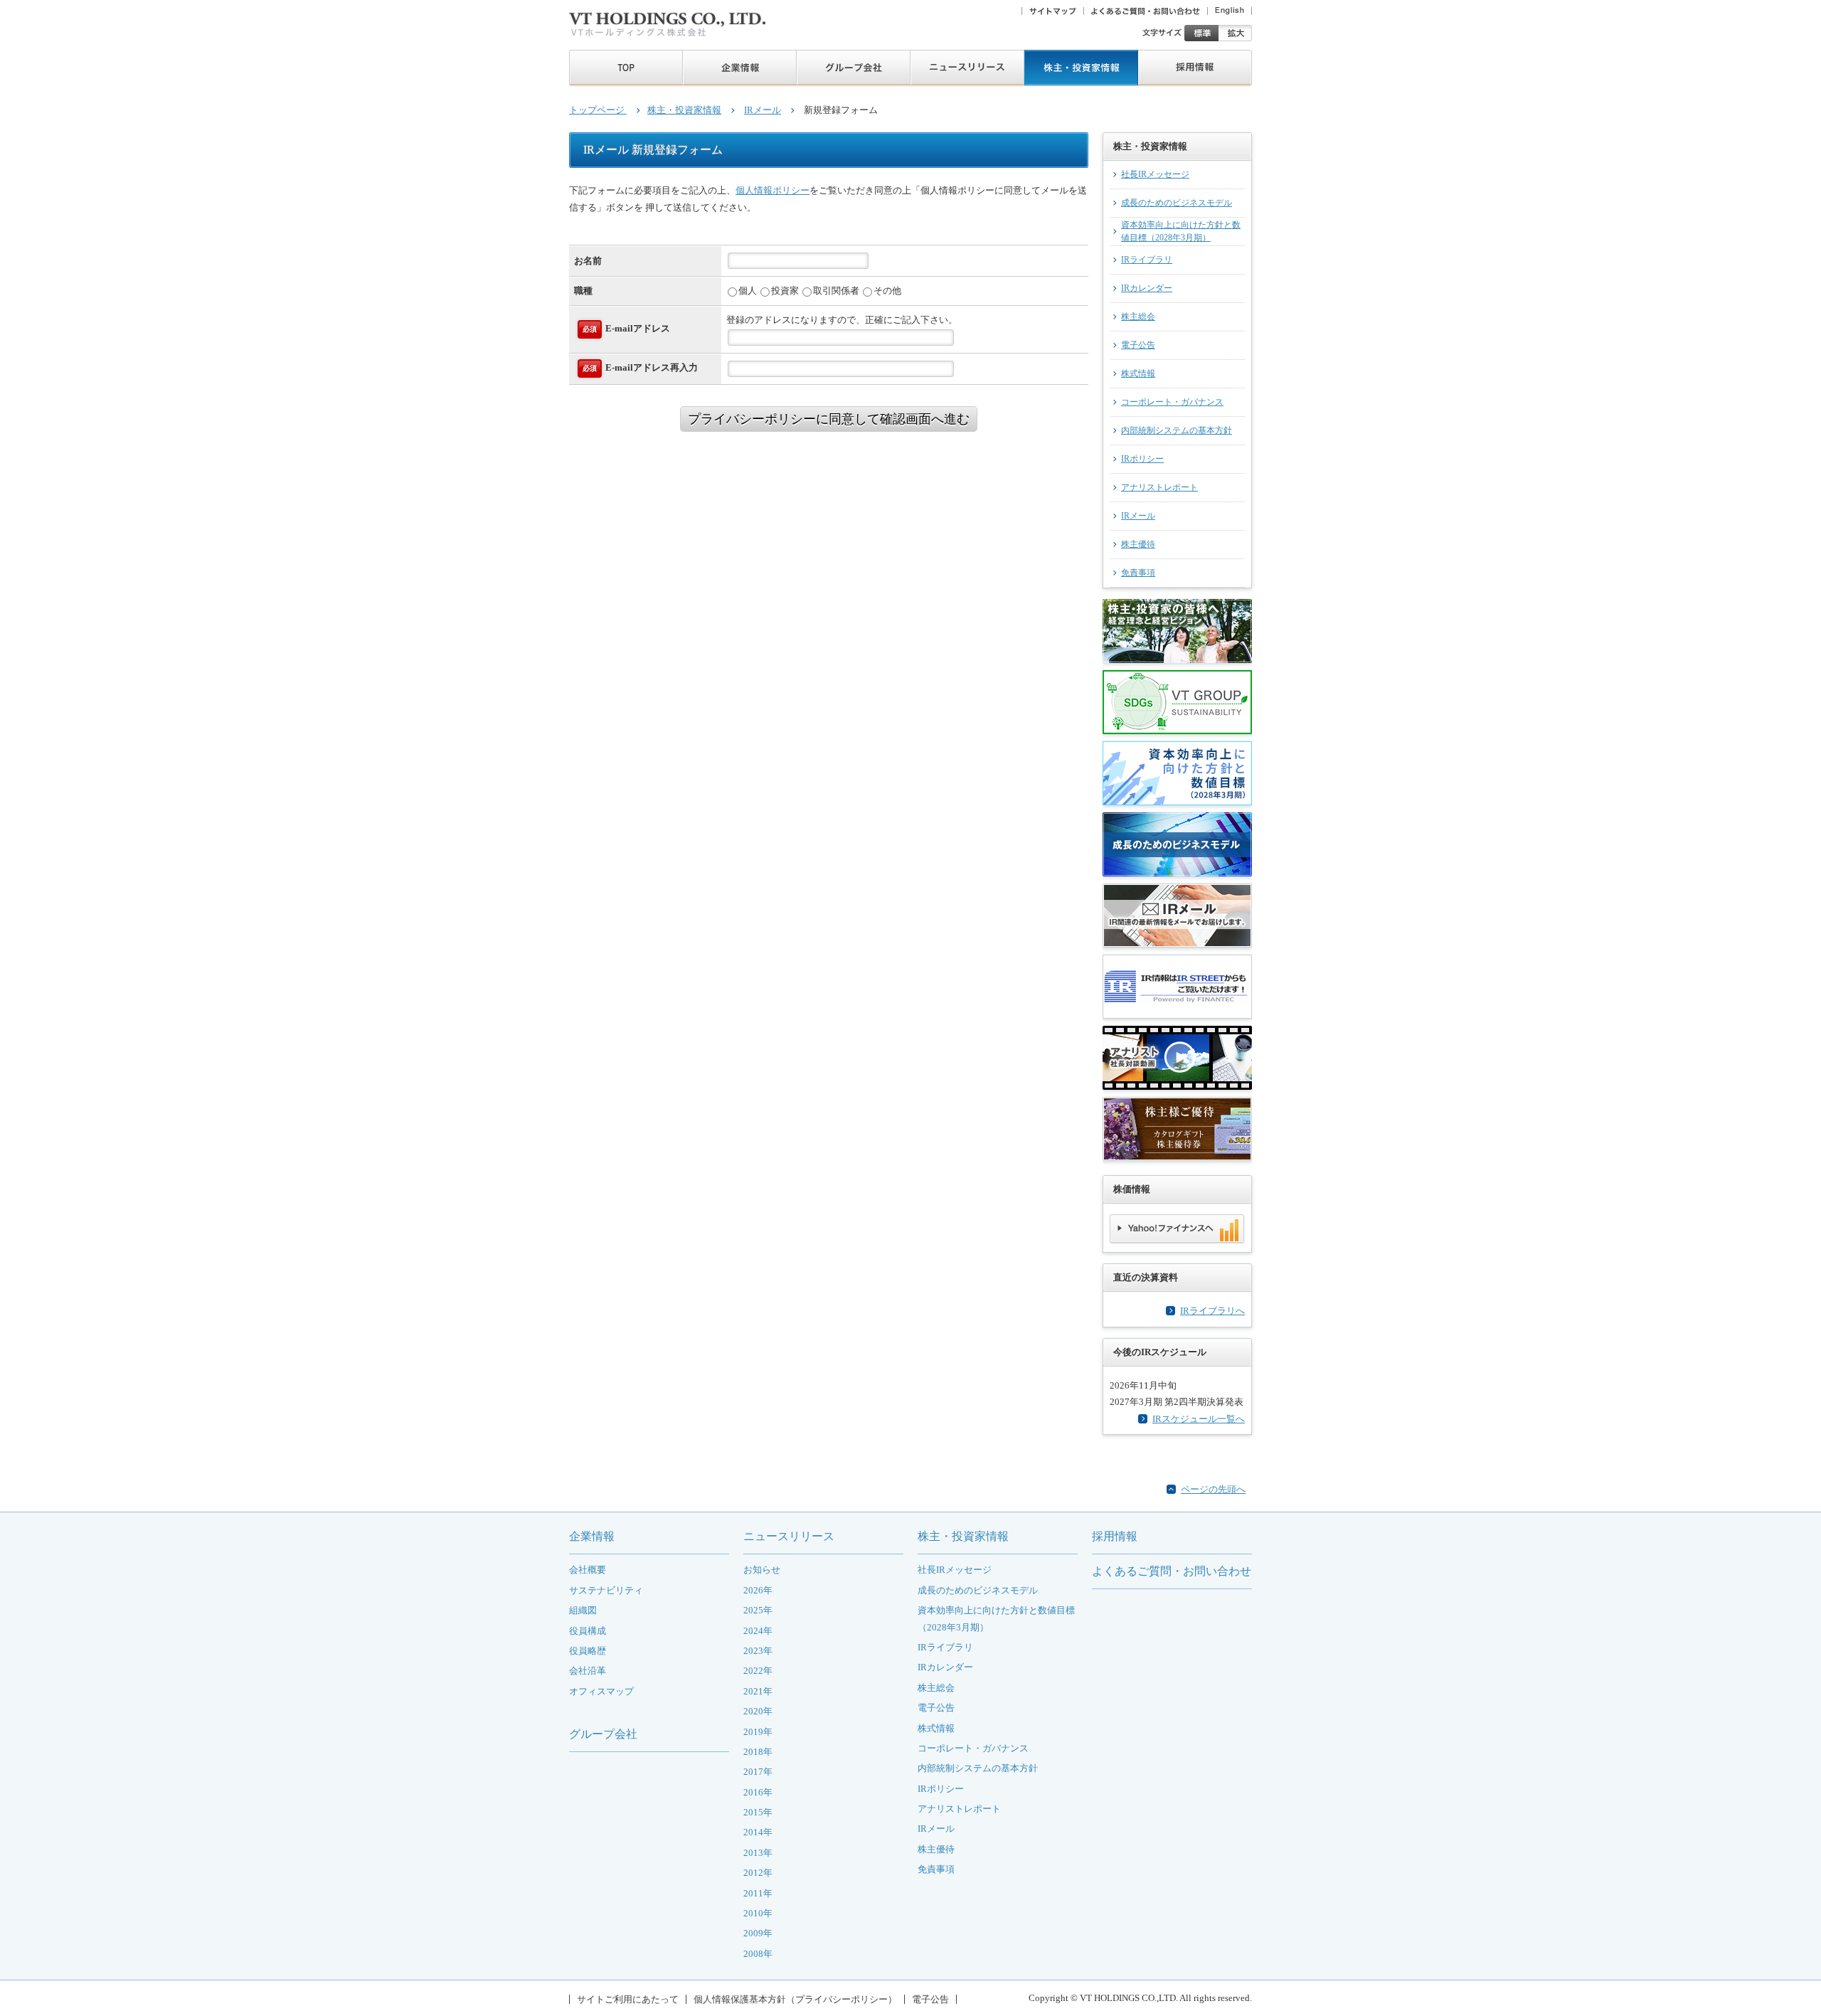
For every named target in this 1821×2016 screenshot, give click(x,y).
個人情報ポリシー (773, 190)
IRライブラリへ (1212, 1311)
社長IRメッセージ (1155, 175)
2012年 (758, 1873)
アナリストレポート (1159, 488)
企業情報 (592, 1536)
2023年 (758, 1651)
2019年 (758, 1732)
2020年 (758, 1711)
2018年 (758, 1752)
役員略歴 (588, 1651)
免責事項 (1138, 573)
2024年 (758, 1631)
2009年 (758, 1933)
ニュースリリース (789, 1536)
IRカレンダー (1147, 288)
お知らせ (762, 1570)
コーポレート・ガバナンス (1172, 402)
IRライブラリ (1147, 260)
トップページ (598, 110)
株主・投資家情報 (684, 110)
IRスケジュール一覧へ (1199, 1419)
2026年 (758, 1590)
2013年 (758, 1853)
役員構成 (588, 1631)
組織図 (583, 1610)
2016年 (758, 1792)
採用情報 (1115, 1536)
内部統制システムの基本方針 (1177, 431)
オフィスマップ (601, 1691)
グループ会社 (603, 1734)
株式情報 (1138, 374)
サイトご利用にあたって (628, 1999)
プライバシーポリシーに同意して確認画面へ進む (829, 419)
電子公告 (1138, 345)
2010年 (758, 1913)
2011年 (758, 1893)
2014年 (758, 1832)
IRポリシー (1142, 459)
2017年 (758, 1772)
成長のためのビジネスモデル (1177, 203)
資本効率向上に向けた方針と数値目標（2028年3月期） (1181, 232)
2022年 (758, 1671)
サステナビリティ (606, 1590)
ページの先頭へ (1213, 1489)
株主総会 (1138, 317)
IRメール (763, 110)
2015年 (758, 1812)
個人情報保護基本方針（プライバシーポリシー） (795, 1999)
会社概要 (588, 1570)
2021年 (758, 1691)
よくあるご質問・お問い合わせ (1172, 1571)
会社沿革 (588, 1671)
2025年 (758, 1610)
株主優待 (1138, 545)
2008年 (758, 1954)
